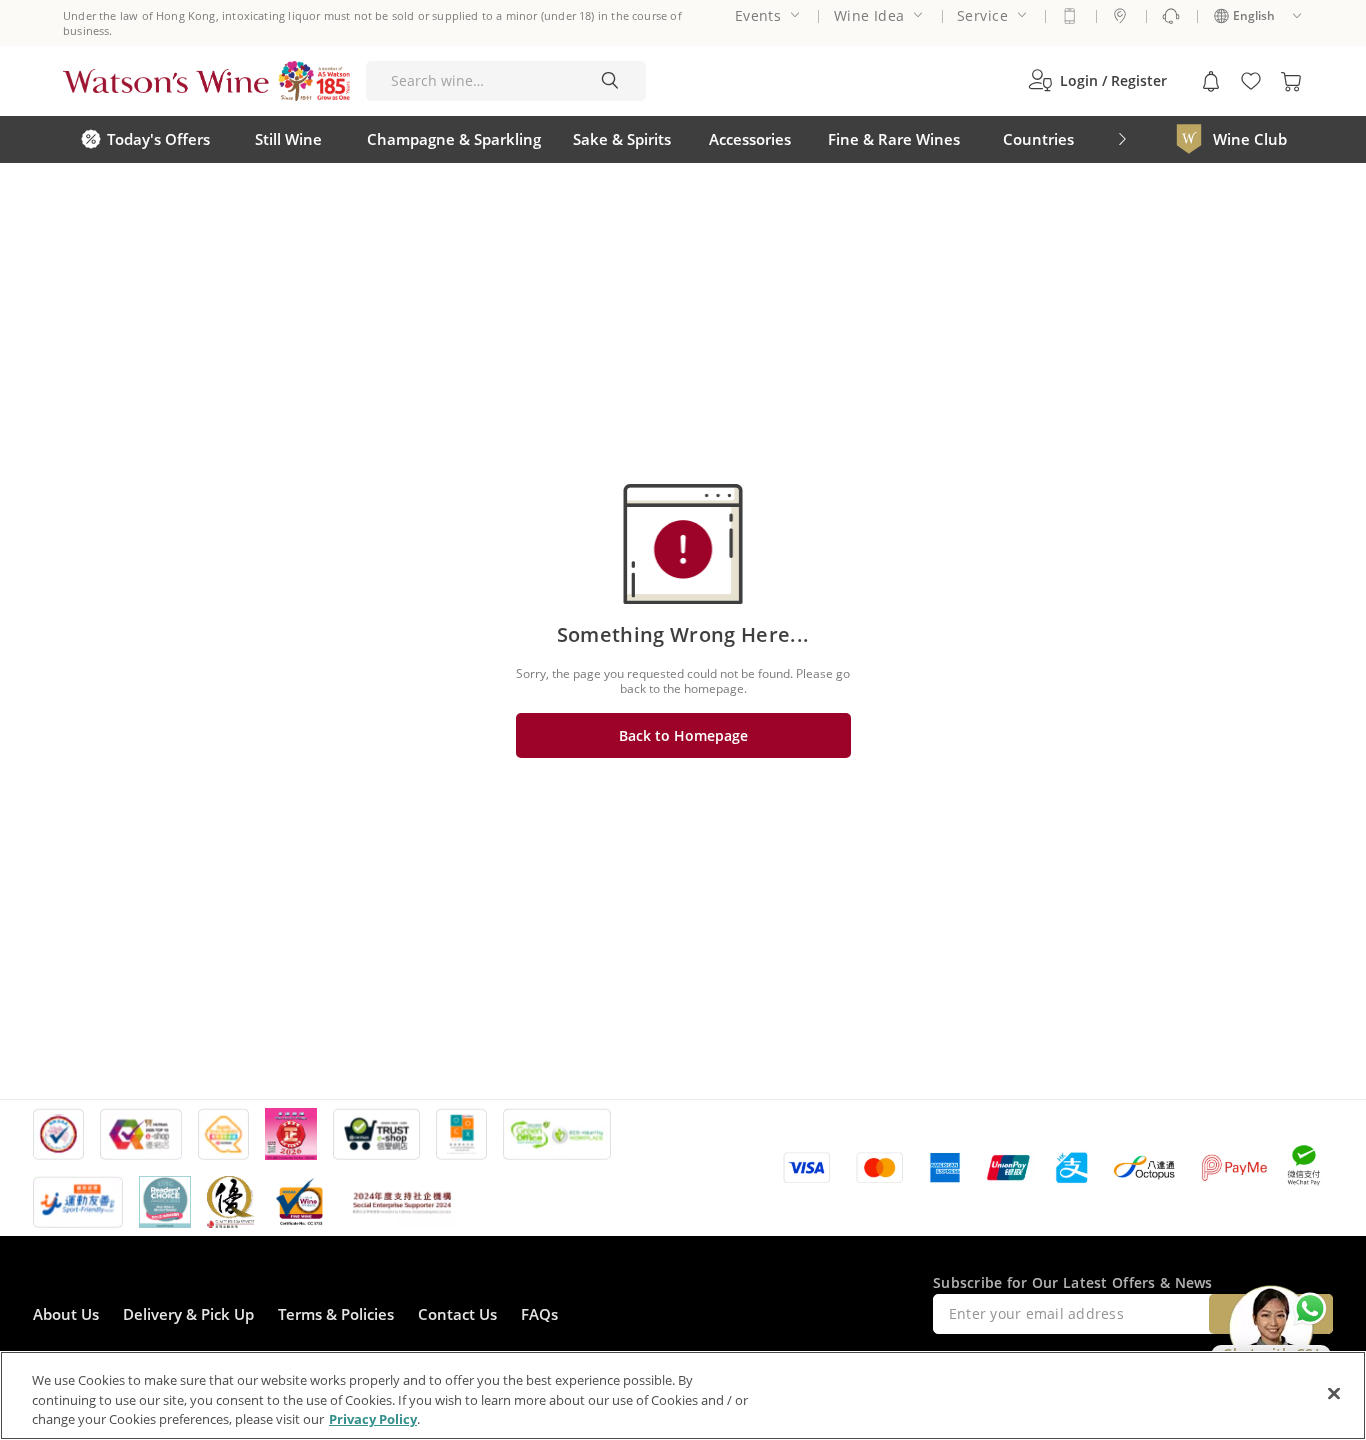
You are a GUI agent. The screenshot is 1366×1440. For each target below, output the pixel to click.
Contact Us (457, 1314)
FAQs (539, 1314)
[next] (1122, 139)
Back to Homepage (683, 735)
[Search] (610, 81)
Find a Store (1120, 16)
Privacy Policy (373, 1419)
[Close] (1334, 1393)
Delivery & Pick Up (188, 1314)
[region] (683, 1395)
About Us (66, 1314)
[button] (1097, 81)
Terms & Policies (336, 1314)
